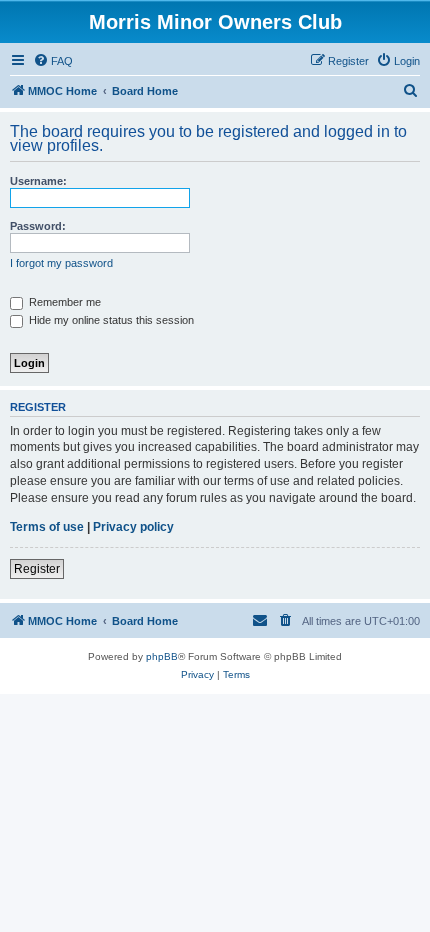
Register (37, 569)
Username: (38, 181)
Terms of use (47, 527)
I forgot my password (61, 263)
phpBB (162, 656)
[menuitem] (53, 61)
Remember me (63, 302)
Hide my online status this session (110, 320)
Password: (38, 226)
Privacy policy (133, 527)
